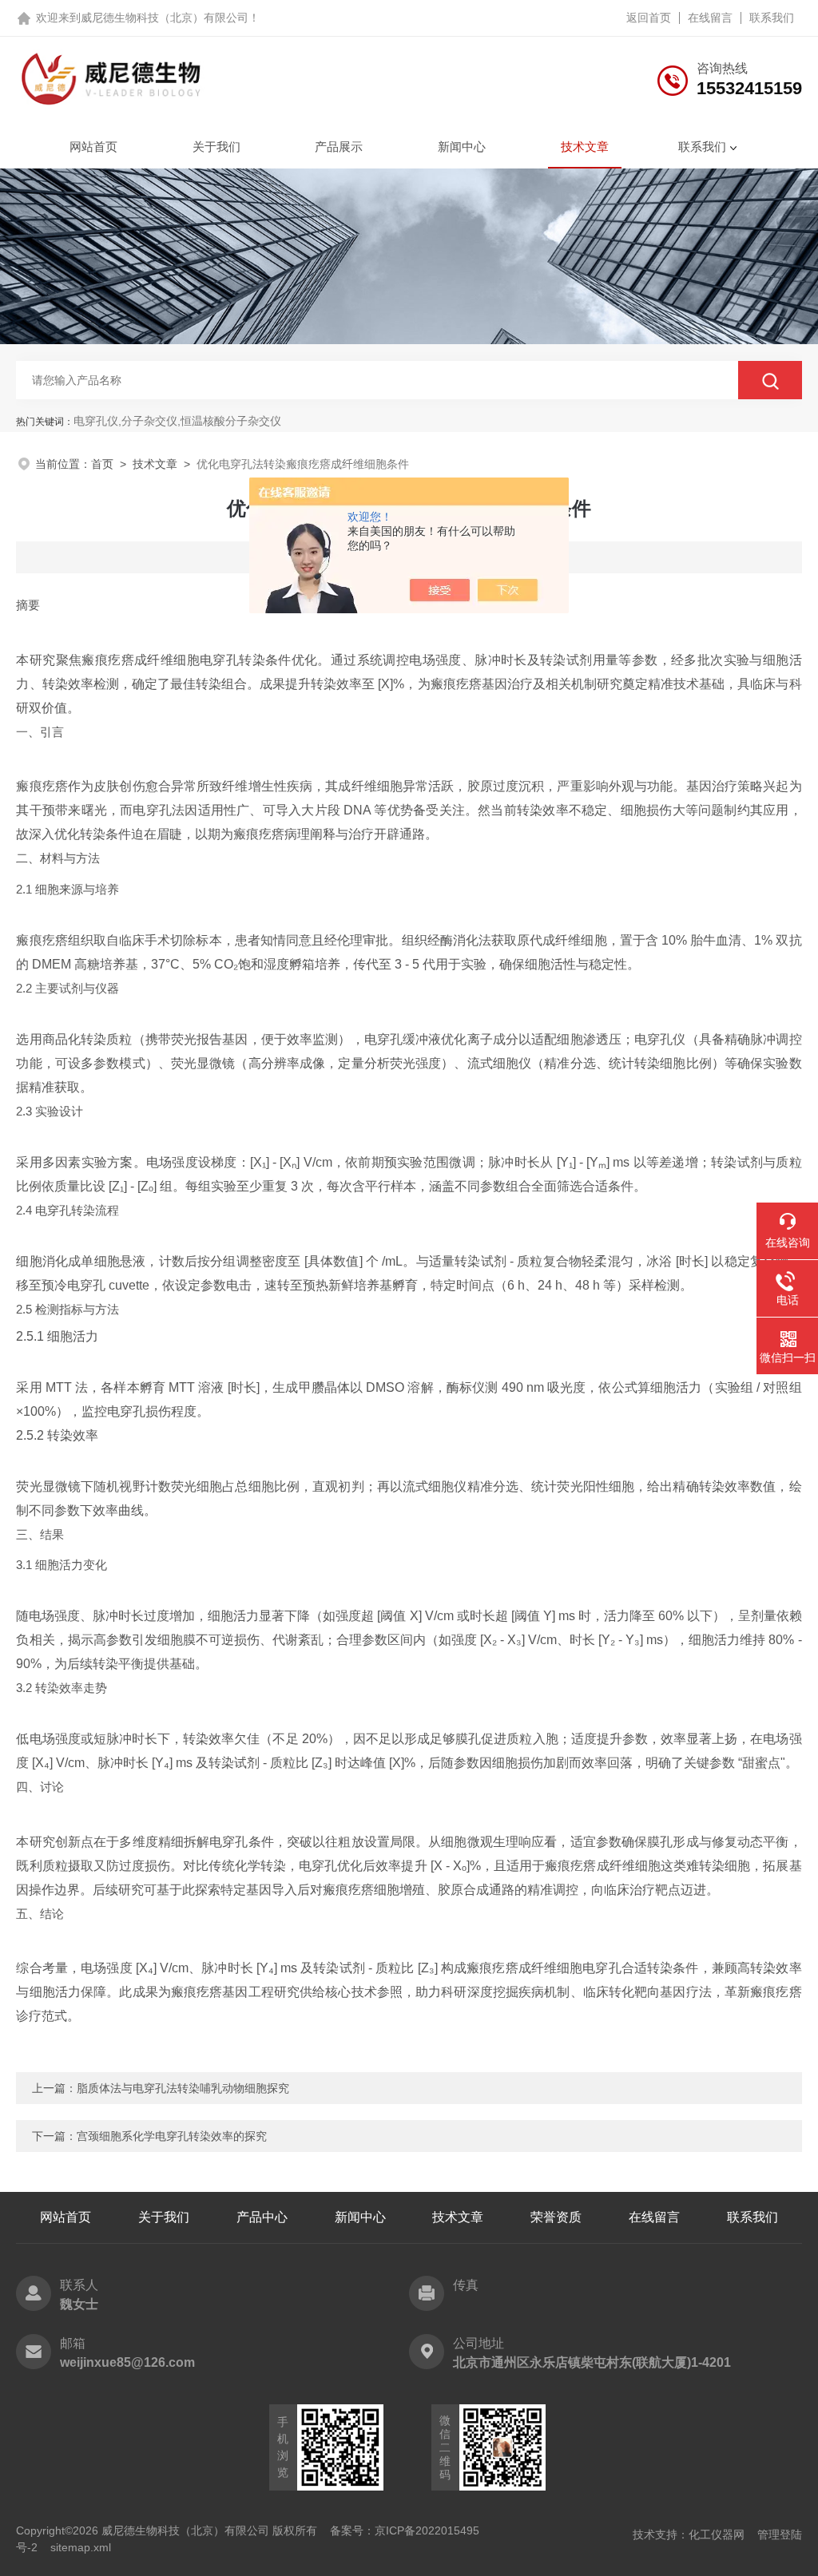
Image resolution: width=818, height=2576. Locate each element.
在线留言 (710, 18)
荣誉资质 (556, 2217)
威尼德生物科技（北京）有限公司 (165, 18)
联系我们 (772, 18)
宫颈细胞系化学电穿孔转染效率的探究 (172, 2136)
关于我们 (216, 147)
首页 (102, 464)
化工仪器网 (717, 2534)
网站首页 (93, 147)
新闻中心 (462, 147)
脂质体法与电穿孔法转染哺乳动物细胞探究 (183, 2088)
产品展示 (339, 147)
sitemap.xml (81, 2547)
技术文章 (585, 147)
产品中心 (262, 2217)
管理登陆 (780, 2534)
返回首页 (649, 18)
